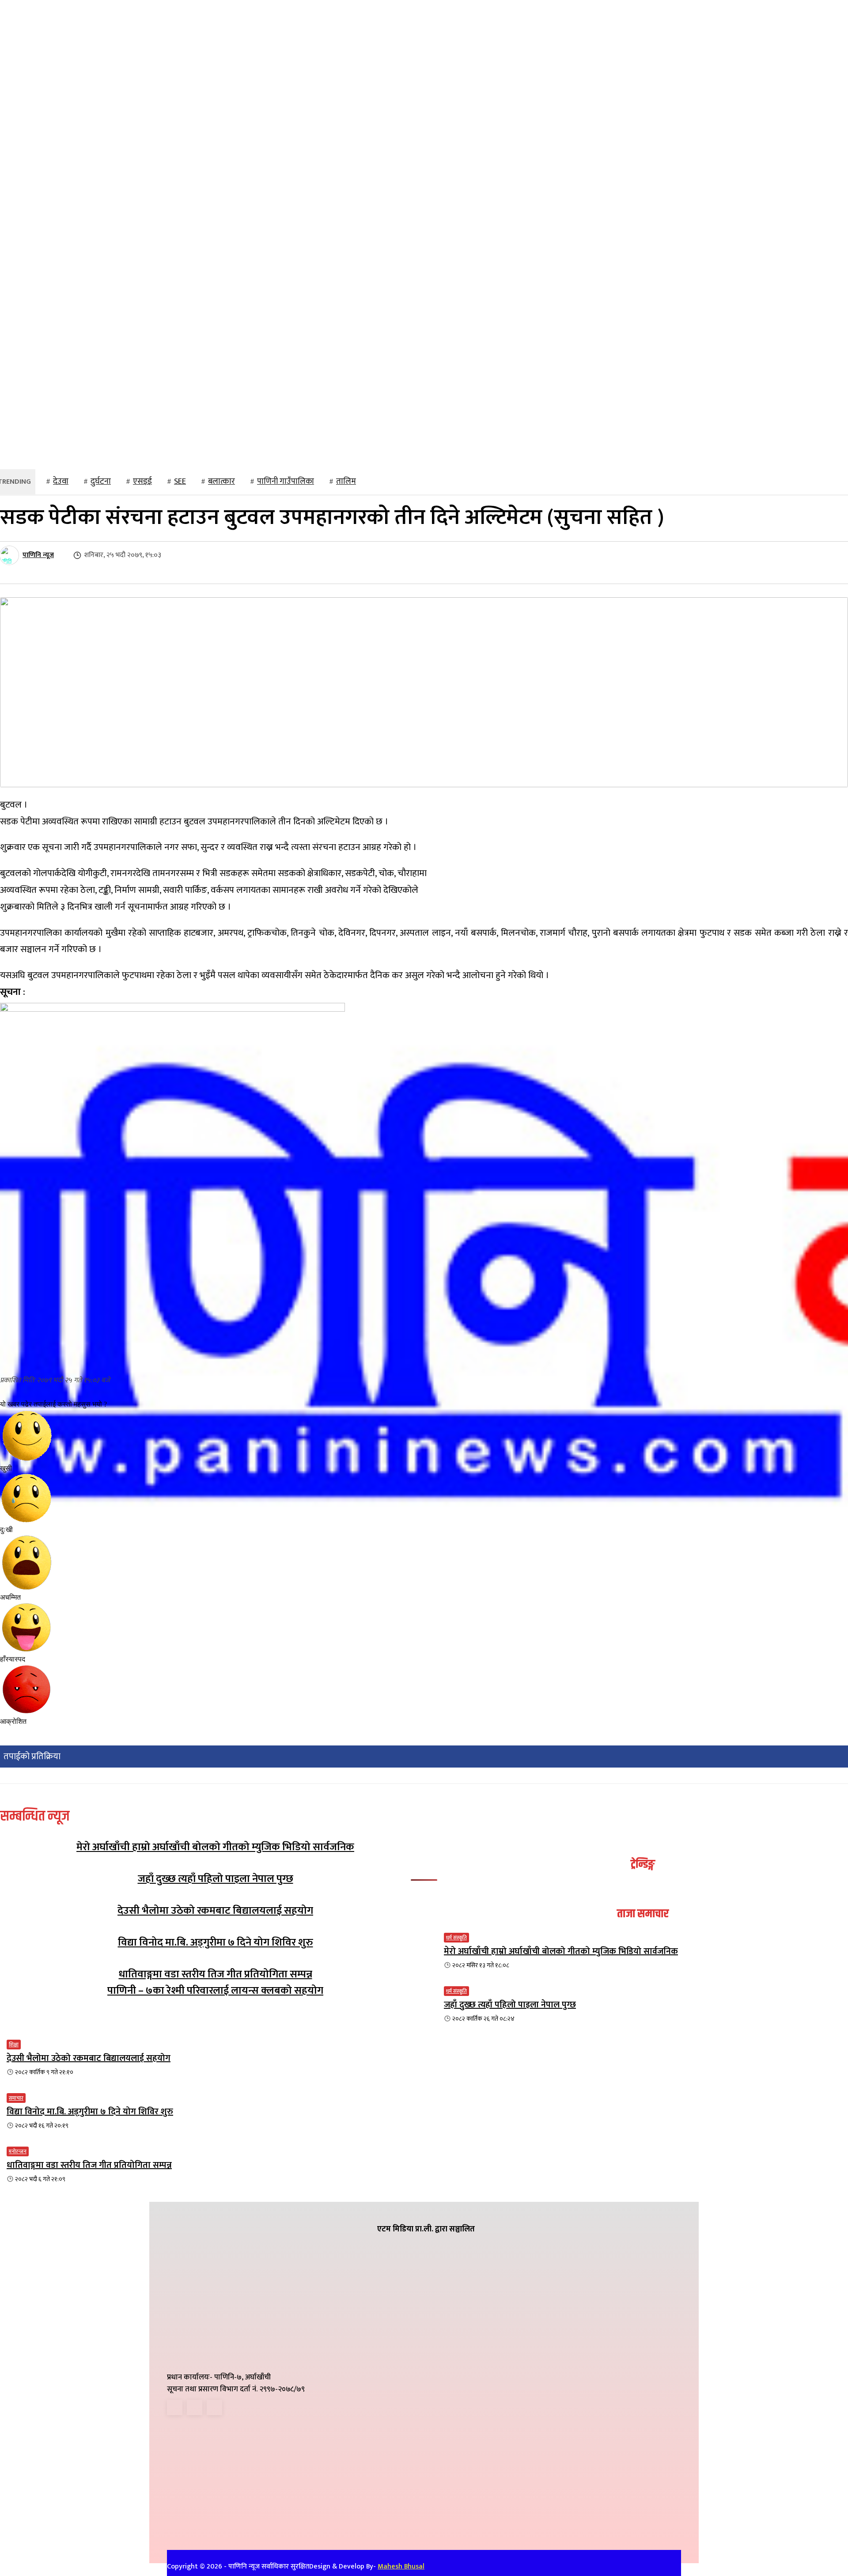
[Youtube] (214, 2407)
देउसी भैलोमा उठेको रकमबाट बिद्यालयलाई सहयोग (215, 1911)
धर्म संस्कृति (456, 1938)
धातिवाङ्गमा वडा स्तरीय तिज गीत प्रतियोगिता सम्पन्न (216, 1974)
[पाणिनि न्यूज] (11, 555)
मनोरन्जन (18, 2151)
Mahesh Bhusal (401, 2567)
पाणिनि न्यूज (38, 555)
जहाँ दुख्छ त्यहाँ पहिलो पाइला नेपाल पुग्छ (216, 1879)
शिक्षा (14, 2045)
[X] (195, 2407)
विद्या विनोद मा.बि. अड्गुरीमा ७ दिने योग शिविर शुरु (216, 1942)
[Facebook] (175, 2407)
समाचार (16, 2098)
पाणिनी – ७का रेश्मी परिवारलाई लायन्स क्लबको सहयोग (215, 1991)
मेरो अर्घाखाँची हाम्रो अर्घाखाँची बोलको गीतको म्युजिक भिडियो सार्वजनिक (215, 1847)
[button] (533, 455)
